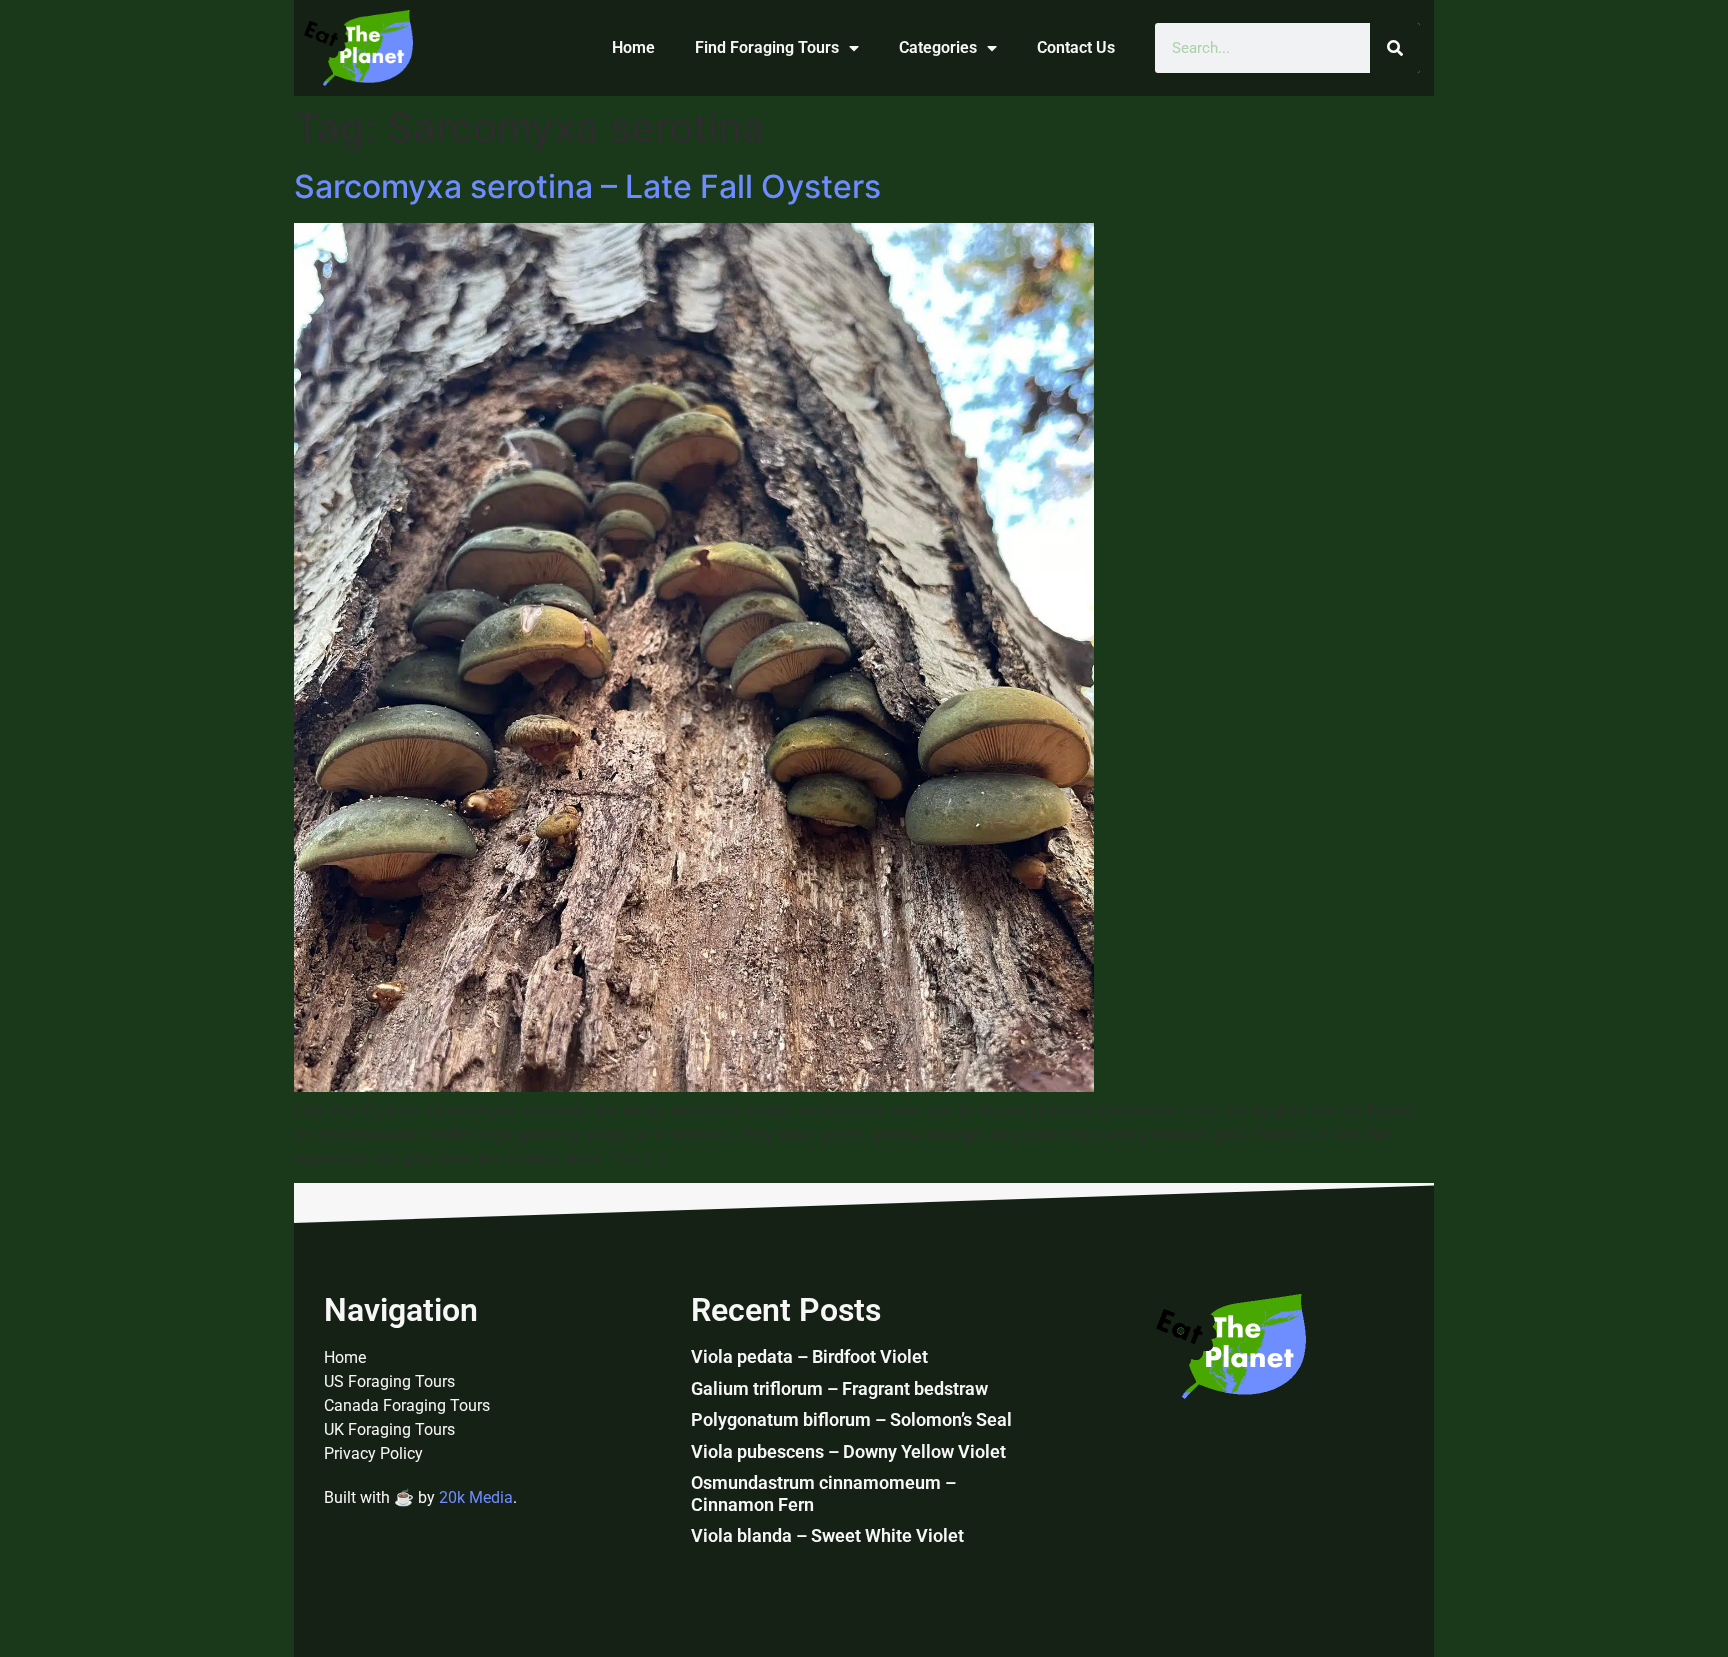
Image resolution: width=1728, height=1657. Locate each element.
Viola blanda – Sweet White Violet (827, 1535)
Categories (938, 47)
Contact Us (1076, 47)
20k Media (476, 1497)
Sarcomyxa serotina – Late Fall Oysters (587, 186)
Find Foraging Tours (767, 47)
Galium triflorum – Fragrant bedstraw (839, 1388)
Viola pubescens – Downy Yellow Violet (848, 1451)
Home (633, 47)
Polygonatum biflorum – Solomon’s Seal (851, 1419)
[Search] (1395, 48)
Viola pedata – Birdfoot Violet (809, 1356)
